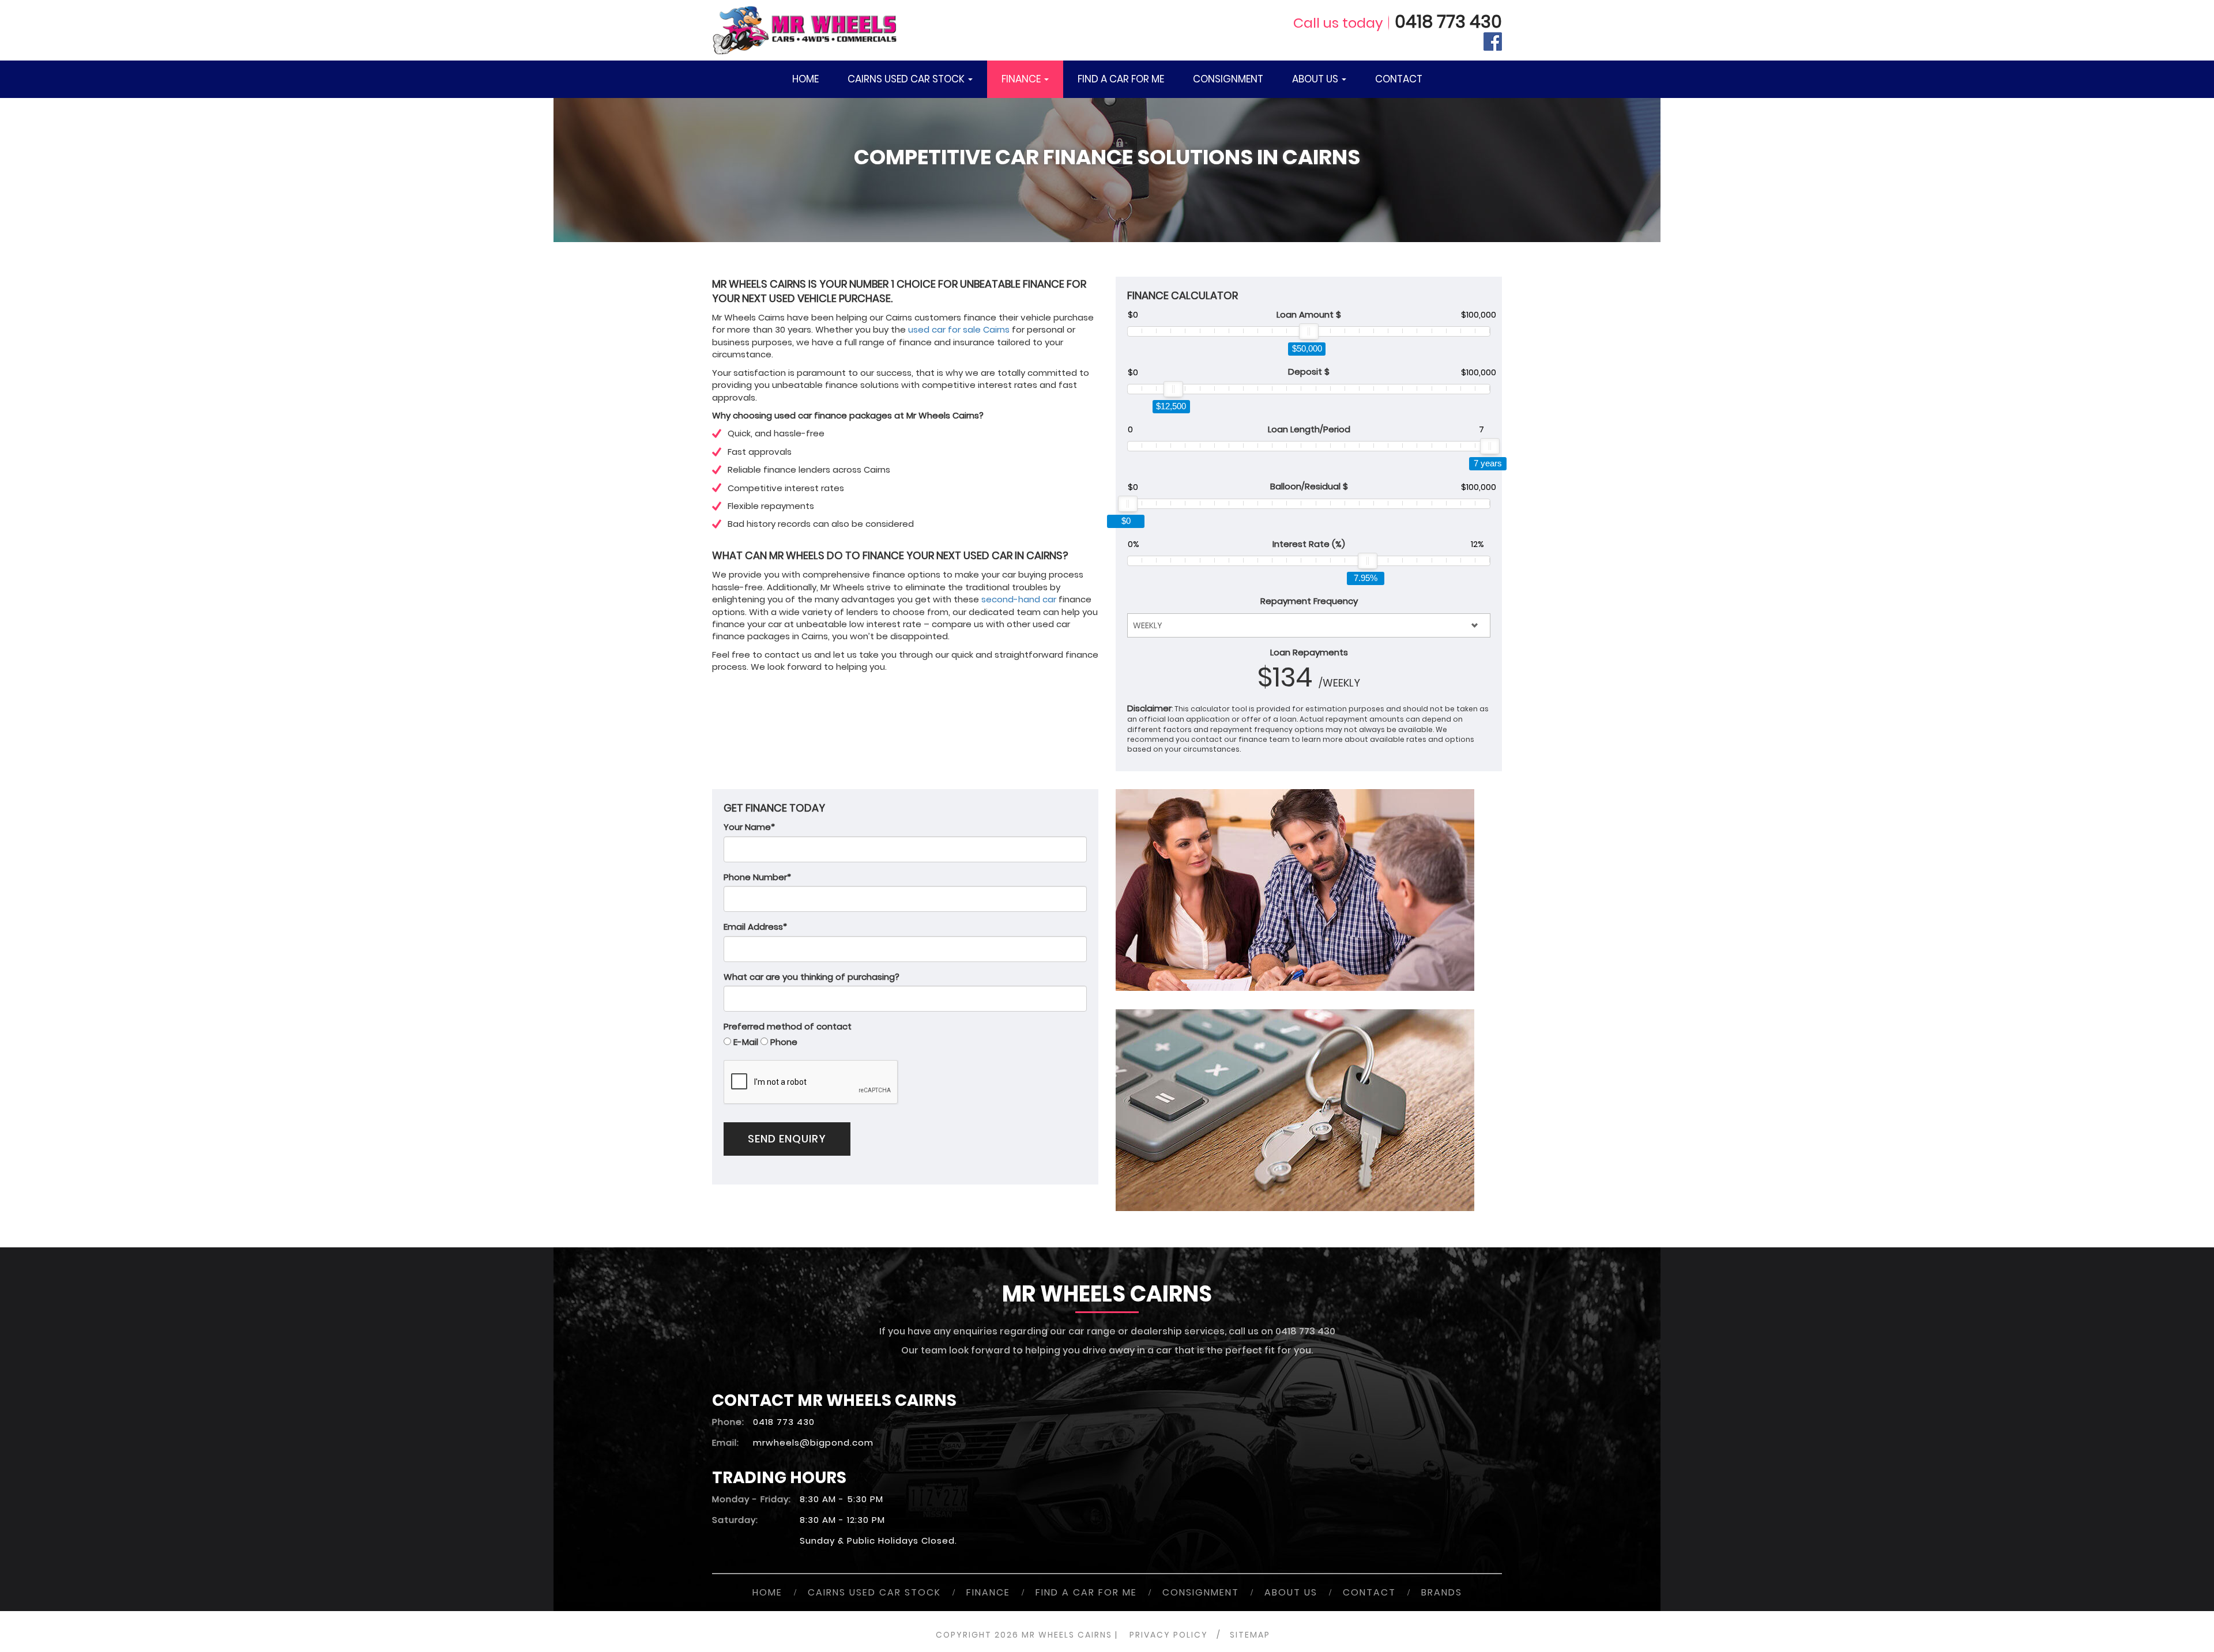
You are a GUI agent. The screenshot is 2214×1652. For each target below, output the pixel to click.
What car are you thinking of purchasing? (812, 977)
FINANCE (1022, 79)
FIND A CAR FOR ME (1121, 79)
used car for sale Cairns (959, 329)
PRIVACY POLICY (1169, 1635)
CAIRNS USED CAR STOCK (907, 79)
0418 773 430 (1448, 22)
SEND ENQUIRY (787, 1139)
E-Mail (746, 1042)
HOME (805, 79)
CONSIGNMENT (1228, 79)
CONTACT (1399, 79)
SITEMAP (1250, 1635)
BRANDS (1442, 1592)
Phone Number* (757, 877)
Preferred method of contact (788, 1026)
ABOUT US (1316, 79)
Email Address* (755, 927)
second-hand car (1019, 599)
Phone (784, 1042)
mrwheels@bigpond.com (813, 1442)
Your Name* (749, 827)
